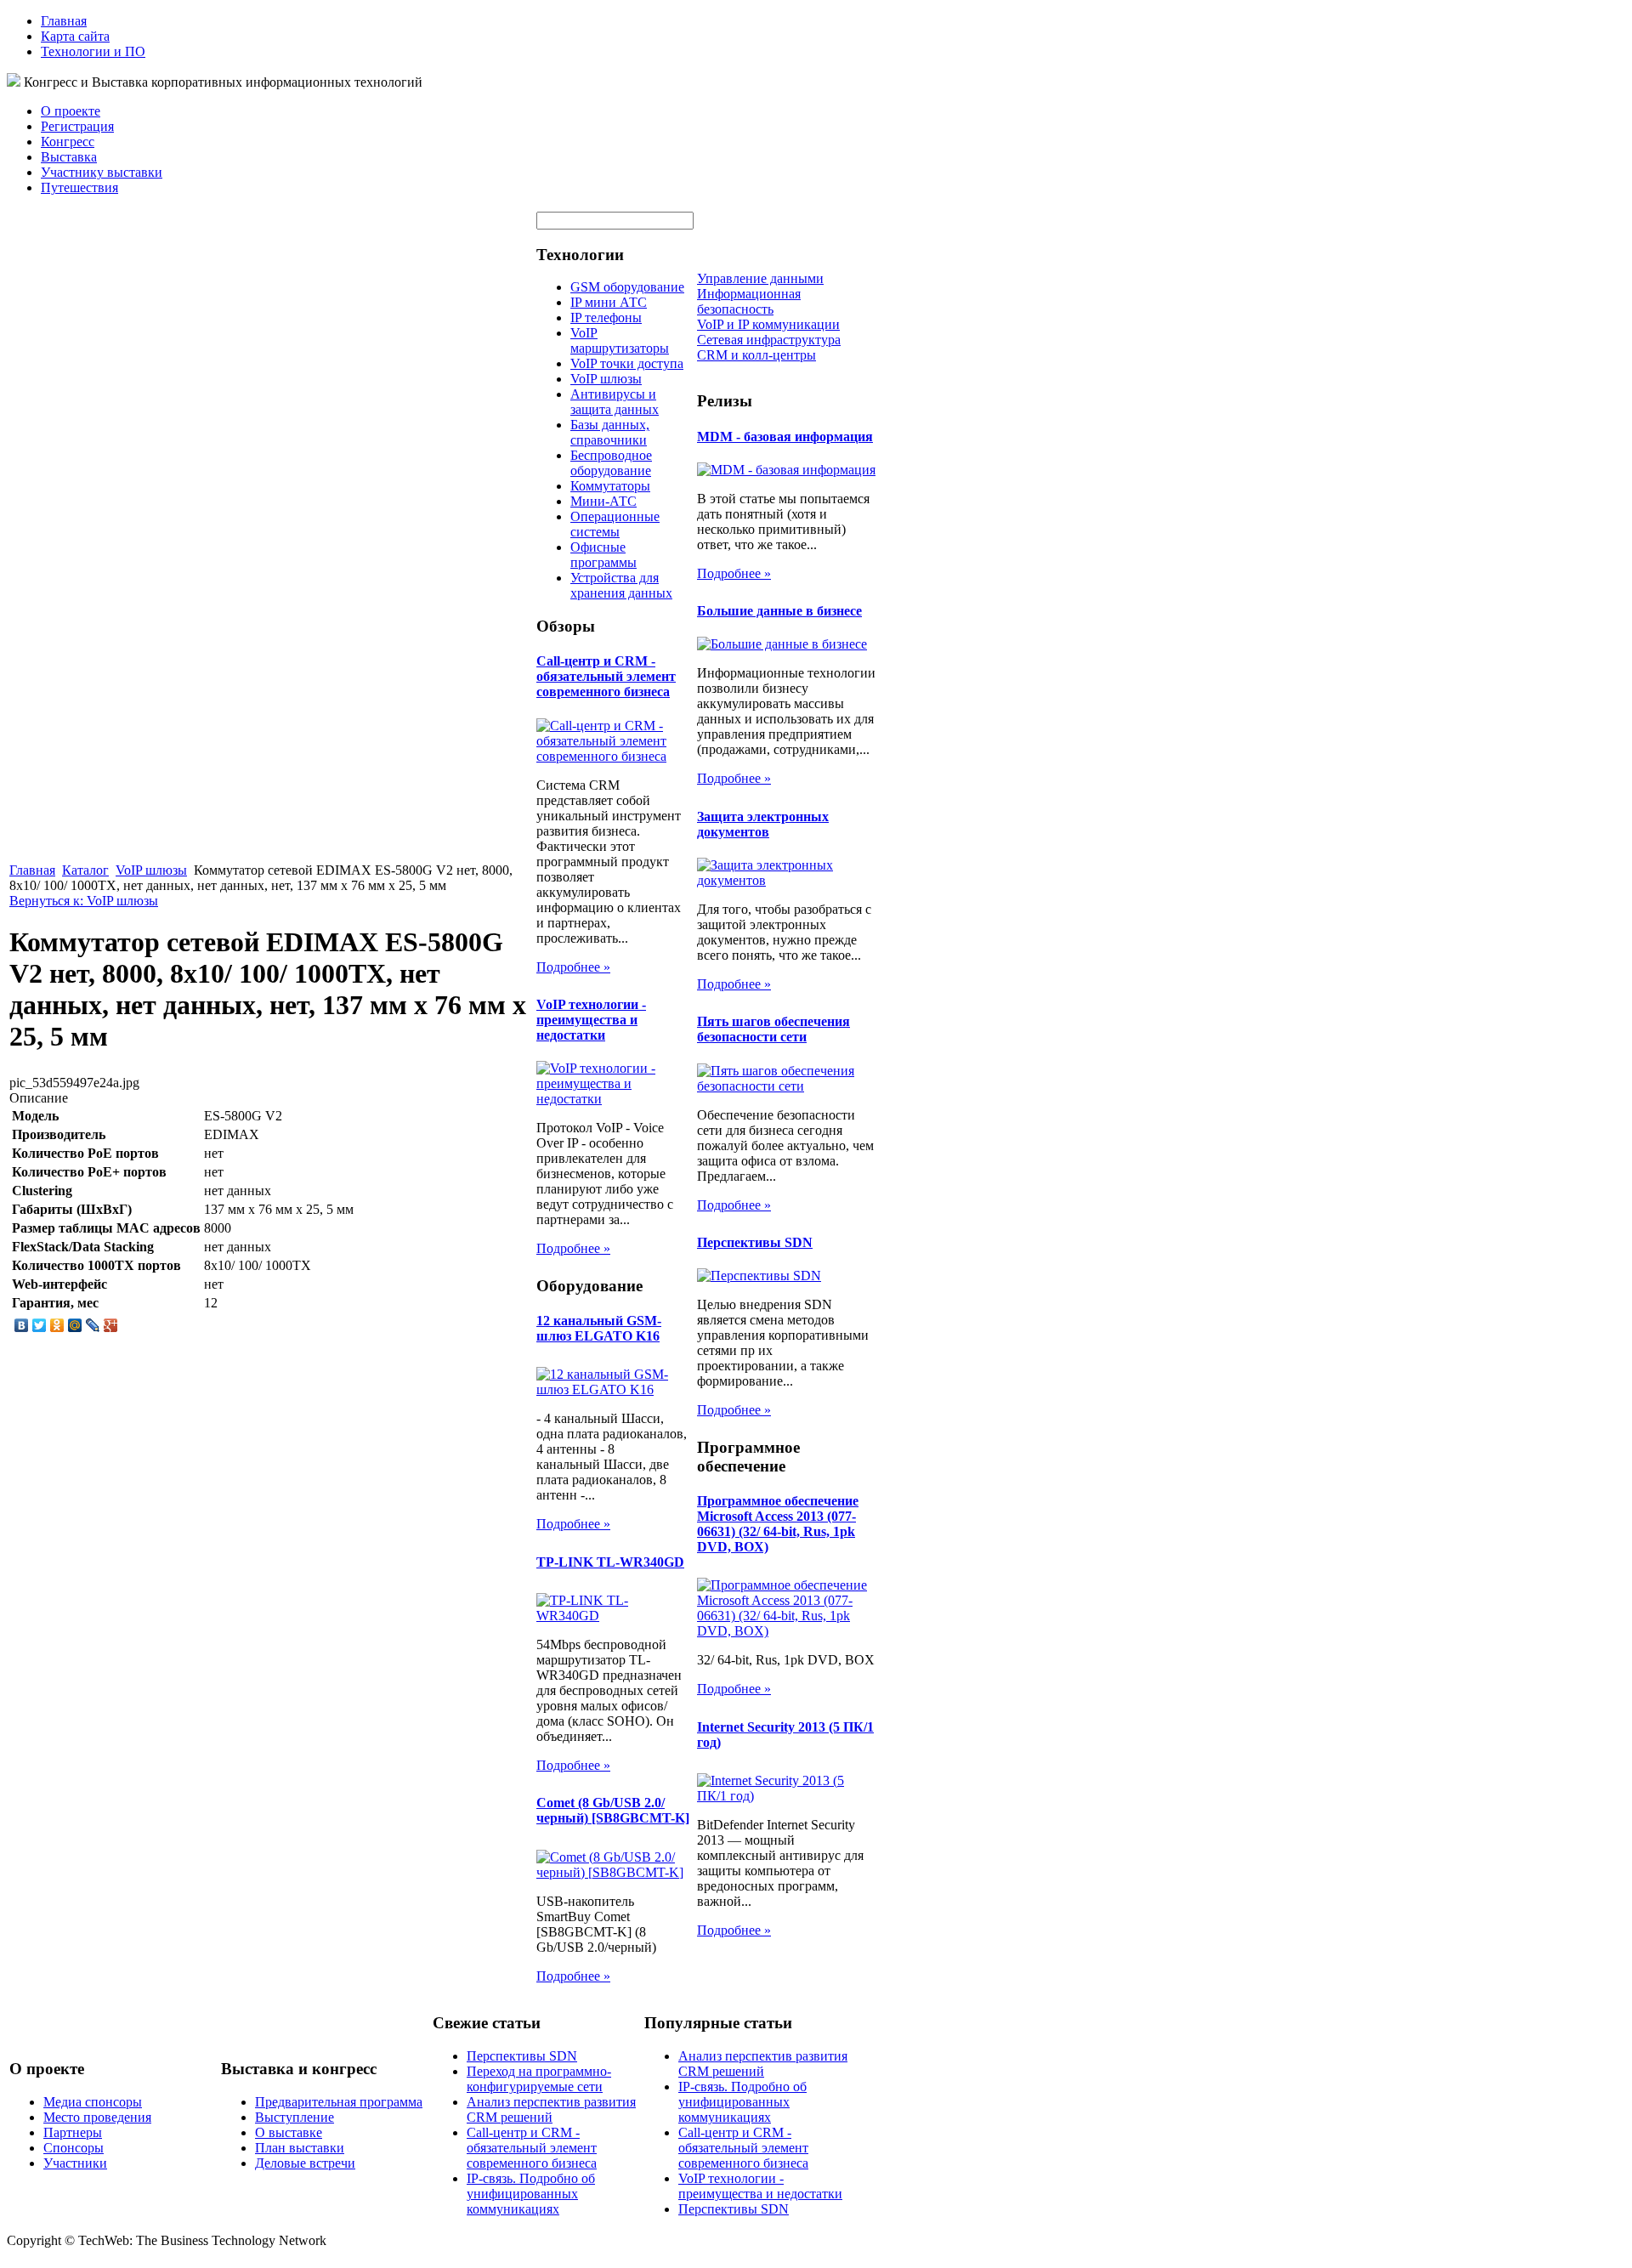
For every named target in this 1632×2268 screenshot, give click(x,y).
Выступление (295, 2117)
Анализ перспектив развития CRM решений (551, 2109)
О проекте (71, 111)
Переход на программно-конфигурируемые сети (539, 2079)
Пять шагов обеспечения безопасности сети (773, 1029)
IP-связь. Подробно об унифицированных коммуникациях (531, 2194)
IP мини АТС (609, 302)
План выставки (300, 2148)
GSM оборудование (627, 287)
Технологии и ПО (93, 51)
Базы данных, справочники (610, 432)
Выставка (69, 157)
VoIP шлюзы (151, 870)
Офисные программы (603, 555)
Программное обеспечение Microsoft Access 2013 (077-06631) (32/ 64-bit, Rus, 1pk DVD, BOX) (778, 1524)
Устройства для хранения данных (621, 585)
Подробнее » (573, 967)
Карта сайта (75, 36)
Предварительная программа (339, 2102)
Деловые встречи (305, 2163)
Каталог (85, 870)
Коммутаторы (610, 486)
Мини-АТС (603, 501)
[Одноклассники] (57, 1325)
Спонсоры (74, 2148)
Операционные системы (615, 524)
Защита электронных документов (763, 824)
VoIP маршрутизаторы (620, 340)
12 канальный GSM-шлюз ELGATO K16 (599, 1328)
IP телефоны (606, 318)
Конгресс (68, 142)
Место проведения (97, 2117)
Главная (64, 21)
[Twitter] (40, 1325)
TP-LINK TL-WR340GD (610, 1562)
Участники (75, 2163)
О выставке (289, 2132)
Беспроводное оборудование (611, 463)
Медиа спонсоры (93, 2102)
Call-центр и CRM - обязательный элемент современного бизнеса (606, 676)
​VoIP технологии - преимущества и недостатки (591, 1020)
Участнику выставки (102, 172)
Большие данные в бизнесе (779, 611)
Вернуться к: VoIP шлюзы (84, 901)
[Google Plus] (111, 1325)
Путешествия (79, 187)
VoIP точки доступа (627, 363)
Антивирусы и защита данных (615, 402)
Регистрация (77, 126)
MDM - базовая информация (785, 437)
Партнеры (73, 2132)
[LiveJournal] (93, 1325)
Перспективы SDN (755, 1242)
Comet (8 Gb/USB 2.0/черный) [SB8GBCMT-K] (613, 1810)
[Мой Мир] (75, 1325)
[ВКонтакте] (22, 1325)
